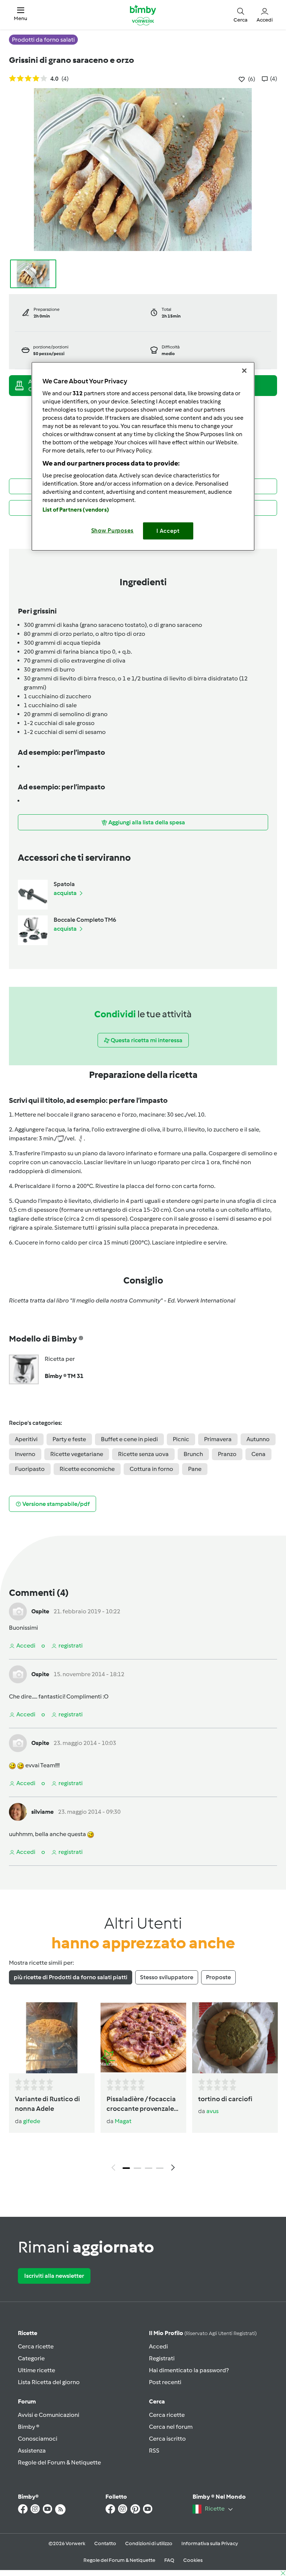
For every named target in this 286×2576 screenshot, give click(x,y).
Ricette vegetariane (77, 1454)
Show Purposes (113, 531)
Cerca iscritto (167, 2439)
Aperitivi (26, 1439)
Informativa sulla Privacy (210, 2543)
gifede (32, 2121)
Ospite (40, 1611)
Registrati (162, 2358)
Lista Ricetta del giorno (49, 2382)
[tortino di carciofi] (235, 2038)
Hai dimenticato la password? (189, 2370)
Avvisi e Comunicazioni (49, 2415)
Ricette (28, 2333)
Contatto (105, 2543)
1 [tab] (126, 2168)
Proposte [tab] (218, 1977)
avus (212, 2111)
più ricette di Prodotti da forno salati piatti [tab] (71, 1977)
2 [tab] (137, 2168)
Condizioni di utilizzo (149, 2543)
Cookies (193, 2560)
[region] (143, 456)
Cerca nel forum (171, 2427)
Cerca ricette (36, 2346)
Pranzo (227, 1454)
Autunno (258, 1439)
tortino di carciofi (225, 2099)
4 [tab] (160, 2168)
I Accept (168, 531)
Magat (123, 2121)
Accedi (158, 2346)
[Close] (244, 371)
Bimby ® (29, 2427)
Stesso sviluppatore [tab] (167, 1977)
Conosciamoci (38, 2439)
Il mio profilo (203, 2333)
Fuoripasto (30, 1469)
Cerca (157, 2401)
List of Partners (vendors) (76, 510)
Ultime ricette (36, 2370)
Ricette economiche (87, 1469)
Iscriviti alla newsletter (54, 2276)
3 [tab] (149, 2168)
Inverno (25, 1454)
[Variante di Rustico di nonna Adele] (52, 2038)
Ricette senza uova (143, 1454)
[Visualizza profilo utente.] (18, 1611)
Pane (195, 1469)
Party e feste (69, 1439)
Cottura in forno (151, 1469)
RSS (154, 2451)
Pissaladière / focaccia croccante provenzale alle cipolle (141, 2105)
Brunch (193, 1454)
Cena (258, 1454)
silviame (42, 1812)
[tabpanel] (143, 2089)
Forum (27, 2401)
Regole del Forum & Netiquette (59, 2462)
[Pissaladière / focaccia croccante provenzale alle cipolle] (143, 2038)
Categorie (31, 2358)
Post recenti (165, 2382)
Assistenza (32, 2451)
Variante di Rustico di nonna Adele (47, 2104)
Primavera (218, 1439)
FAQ (169, 2560)
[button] (20, 15)
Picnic (181, 1439)
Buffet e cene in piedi (129, 1439)
